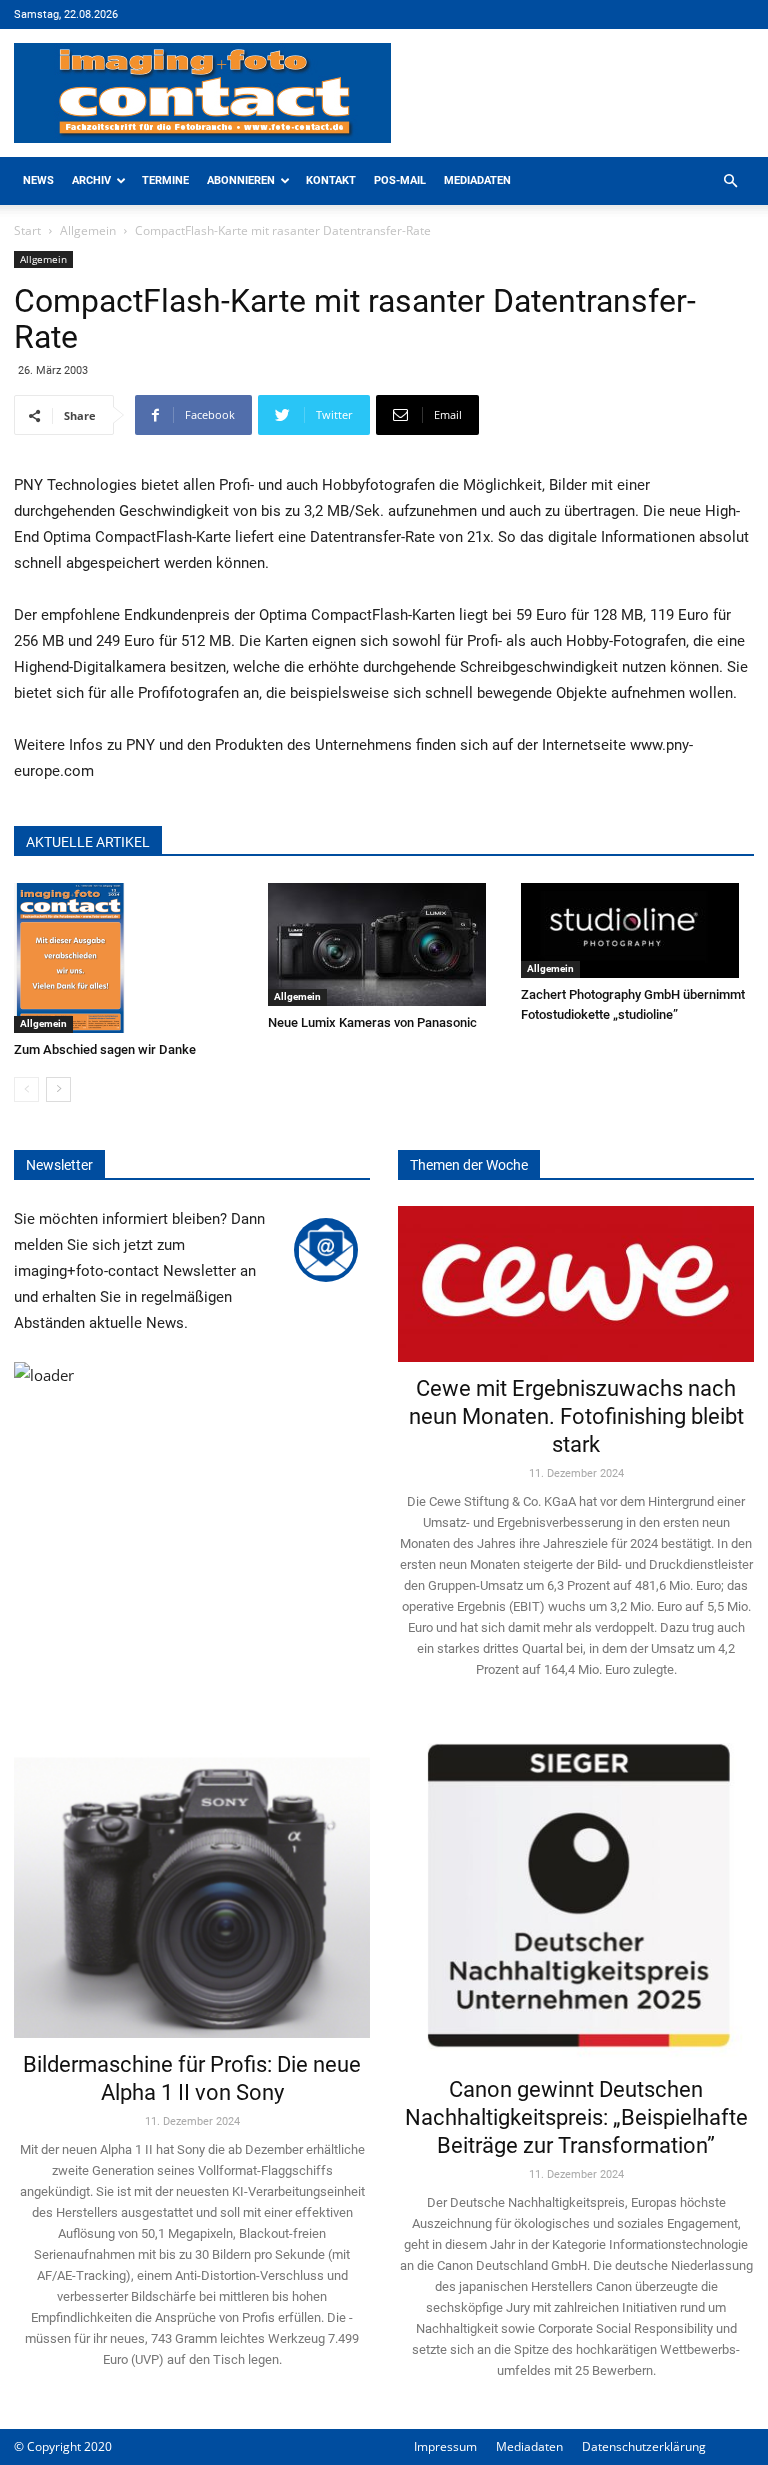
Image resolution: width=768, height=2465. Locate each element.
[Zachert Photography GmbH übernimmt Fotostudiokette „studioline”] (637, 930)
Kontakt (331, 180)
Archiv (91, 180)
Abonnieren (241, 180)
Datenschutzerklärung (644, 2446)
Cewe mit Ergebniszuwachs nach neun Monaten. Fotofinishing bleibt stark (576, 1416)
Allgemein (88, 230)
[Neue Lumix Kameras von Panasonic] (384, 944)
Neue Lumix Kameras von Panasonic (372, 1022)
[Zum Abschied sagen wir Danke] (130, 958)
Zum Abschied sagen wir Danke (105, 1049)
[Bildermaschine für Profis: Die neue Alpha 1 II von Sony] (192, 1883)
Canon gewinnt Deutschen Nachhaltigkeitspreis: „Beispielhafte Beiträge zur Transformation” (576, 2117)
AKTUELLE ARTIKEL (88, 842)
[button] (730, 181)
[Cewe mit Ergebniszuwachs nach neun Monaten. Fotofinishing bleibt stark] (576, 1284)
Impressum (445, 2446)
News (38, 180)
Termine (165, 180)
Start (27, 230)
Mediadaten (477, 180)
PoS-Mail (400, 180)
